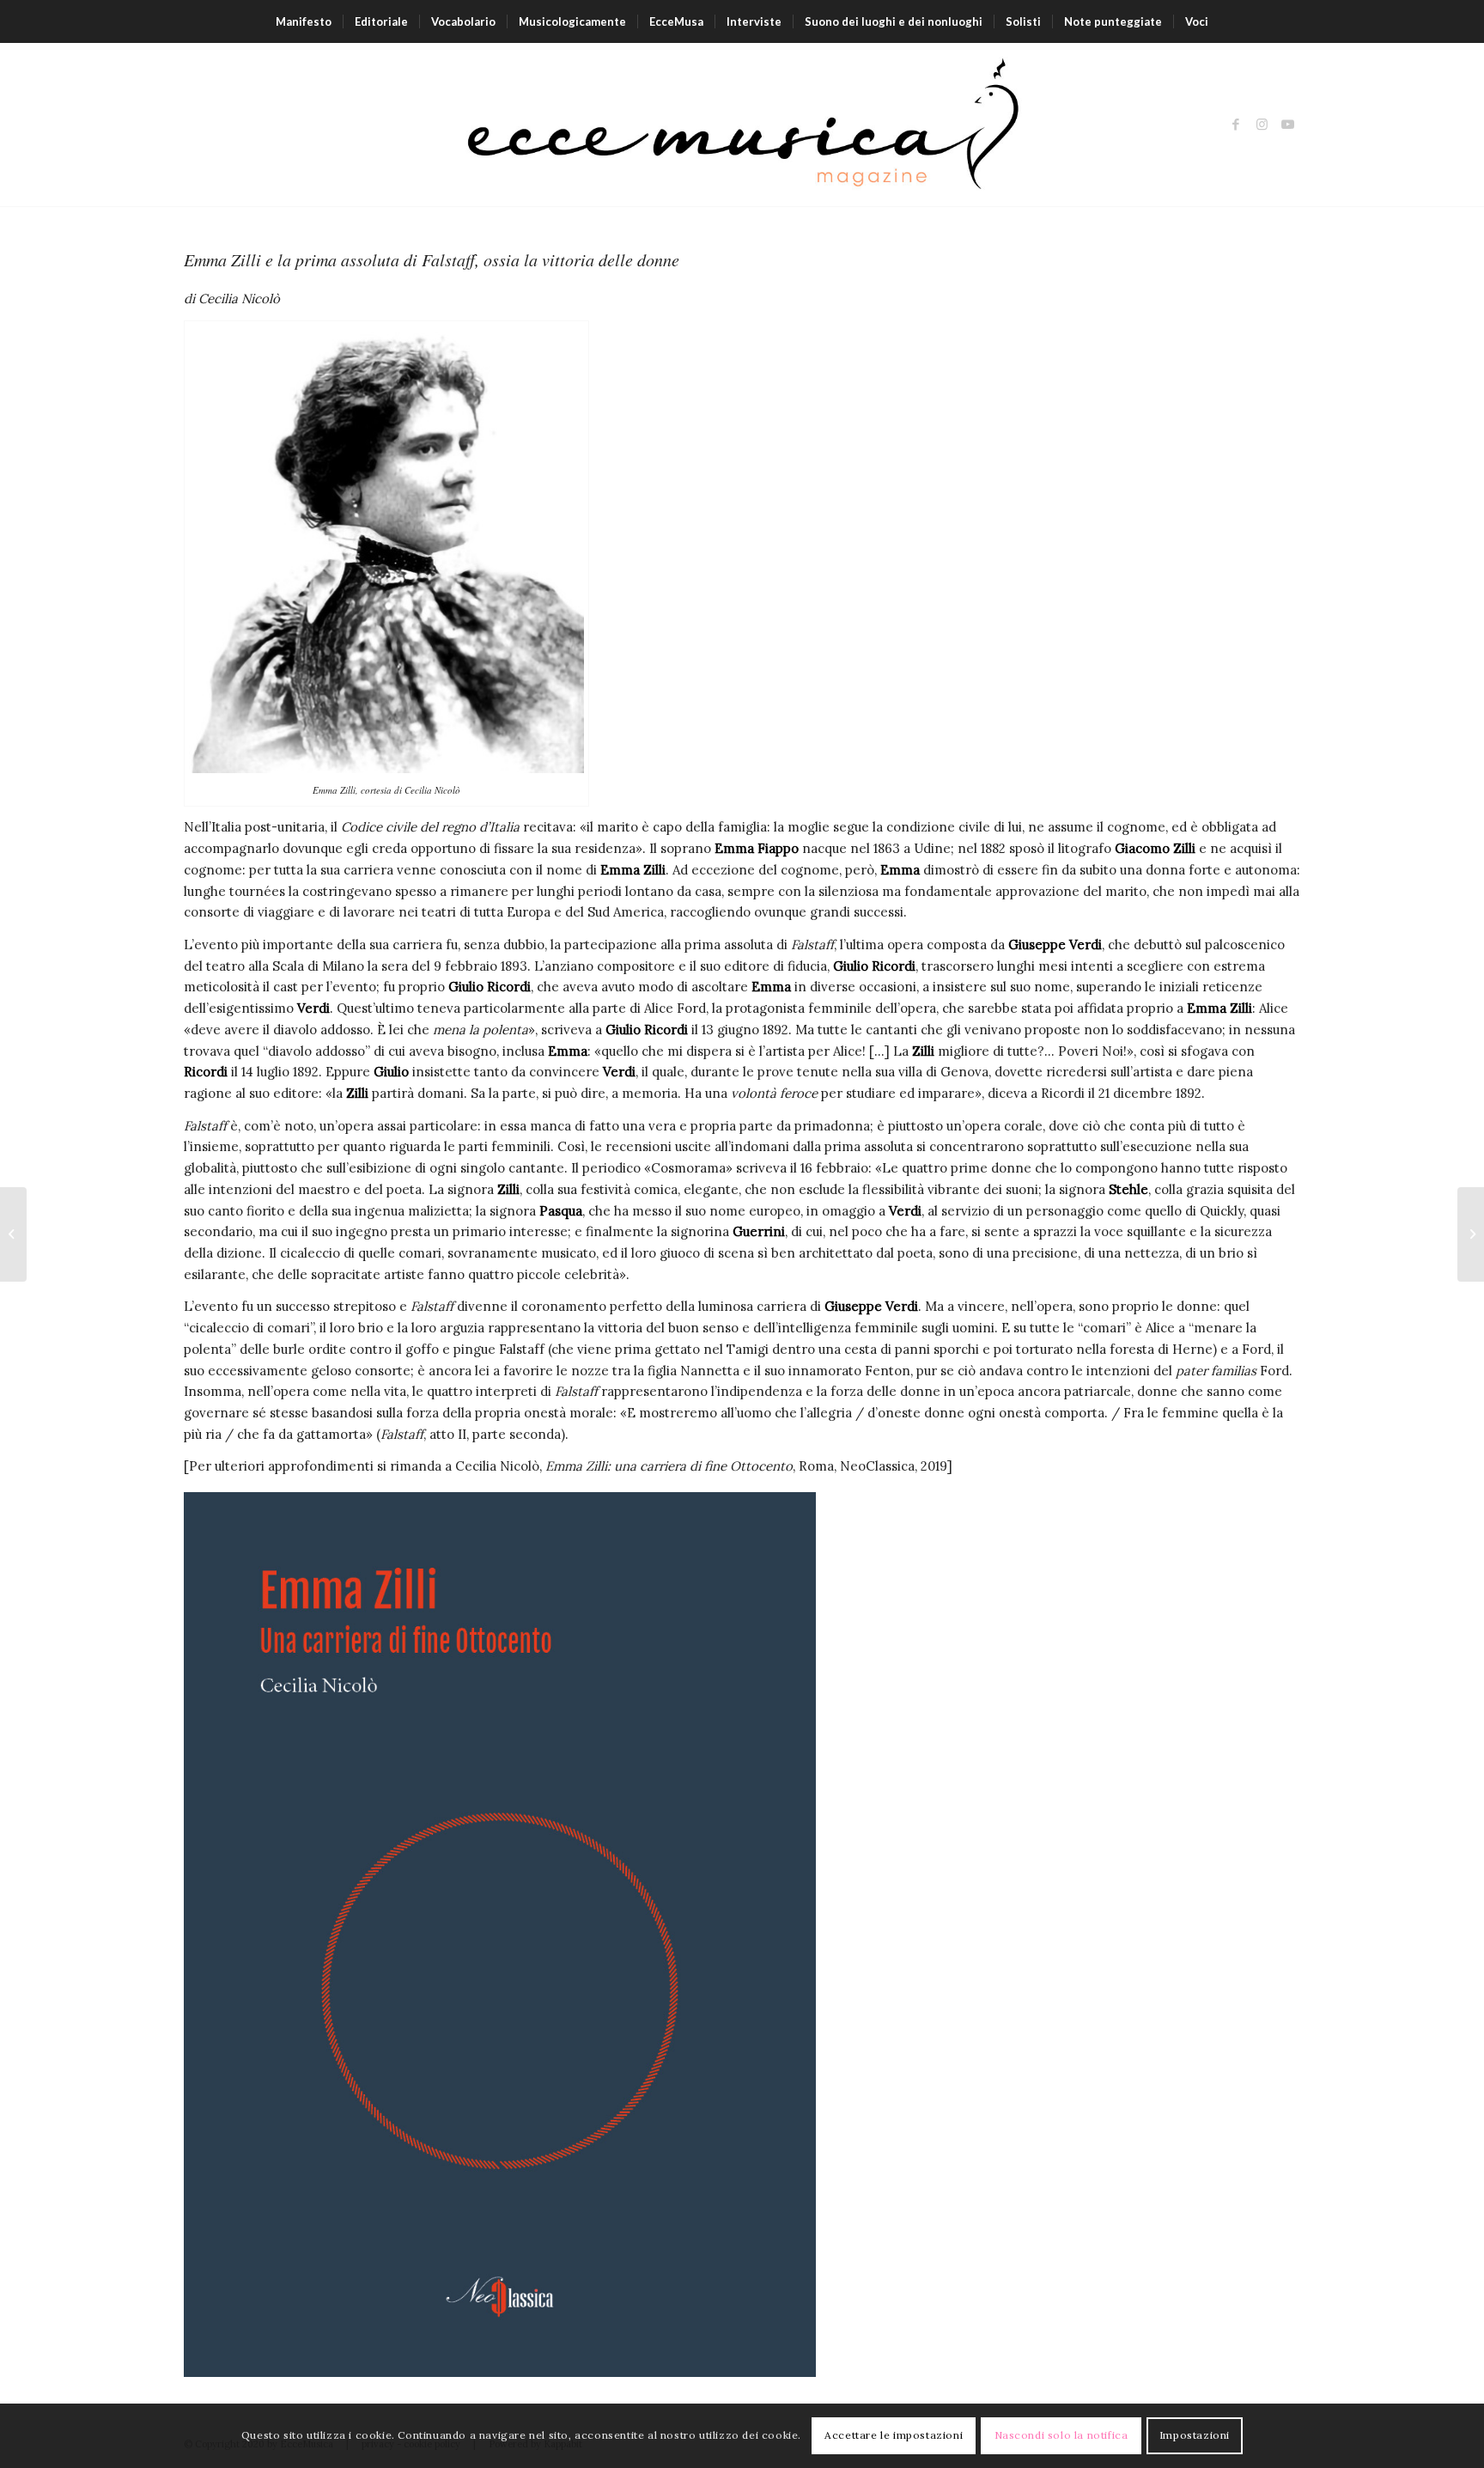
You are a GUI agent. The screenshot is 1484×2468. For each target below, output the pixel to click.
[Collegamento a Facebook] (1236, 125)
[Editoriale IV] (13, 1234)
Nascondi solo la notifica (1061, 2435)
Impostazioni (1195, 2435)
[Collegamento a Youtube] (1287, 125)
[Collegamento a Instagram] (1262, 125)
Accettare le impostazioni (894, 2435)
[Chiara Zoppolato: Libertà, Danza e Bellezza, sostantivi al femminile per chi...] (1471, 1234)
